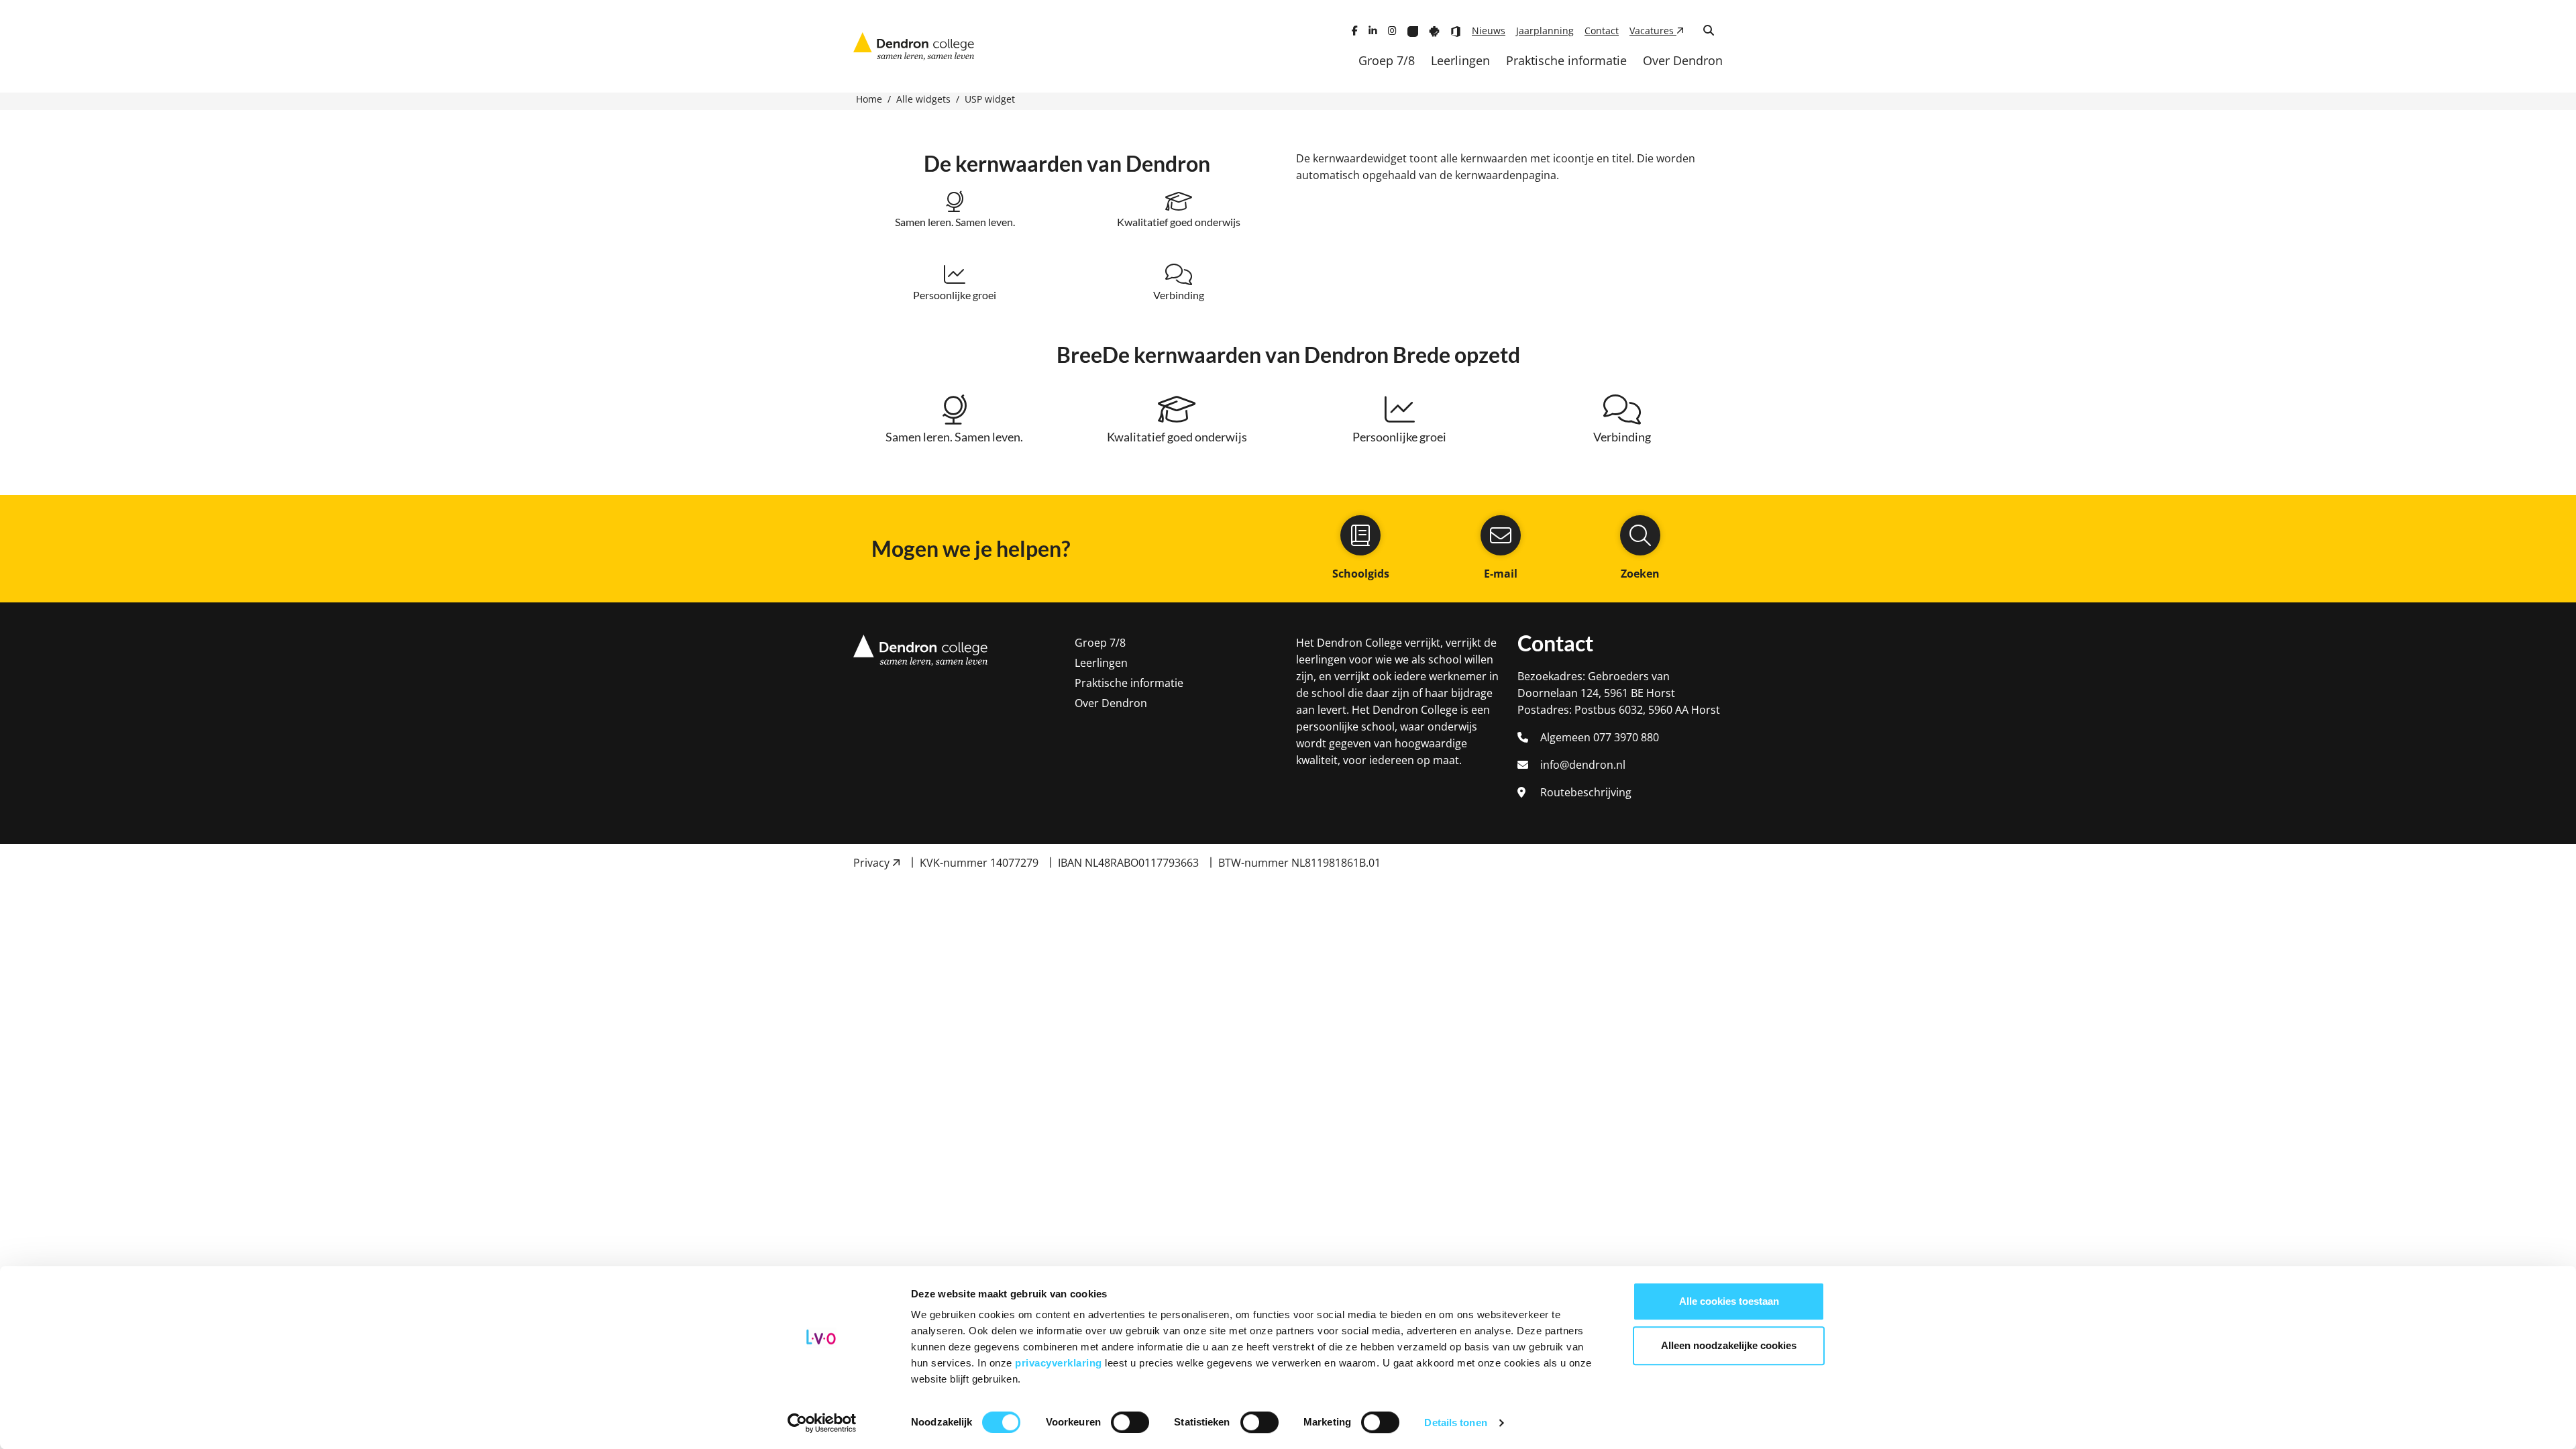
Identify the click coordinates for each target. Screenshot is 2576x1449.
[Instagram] (1392, 31)
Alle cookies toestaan (1729, 1301)
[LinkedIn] (1373, 31)
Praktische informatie (1566, 60)
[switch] (1130, 1422)
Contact (1602, 31)
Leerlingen (1460, 60)
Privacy (873, 863)
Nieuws (1489, 31)
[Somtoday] (1434, 31)
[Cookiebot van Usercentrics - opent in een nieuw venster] (822, 1423)
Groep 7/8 (1387, 60)
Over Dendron (1683, 60)
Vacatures (1653, 31)
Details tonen (1455, 1423)
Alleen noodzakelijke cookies (1729, 1345)
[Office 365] (1456, 31)
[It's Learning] (1413, 31)
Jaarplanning (1545, 31)
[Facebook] (1355, 31)
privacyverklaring (1060, 1363)
